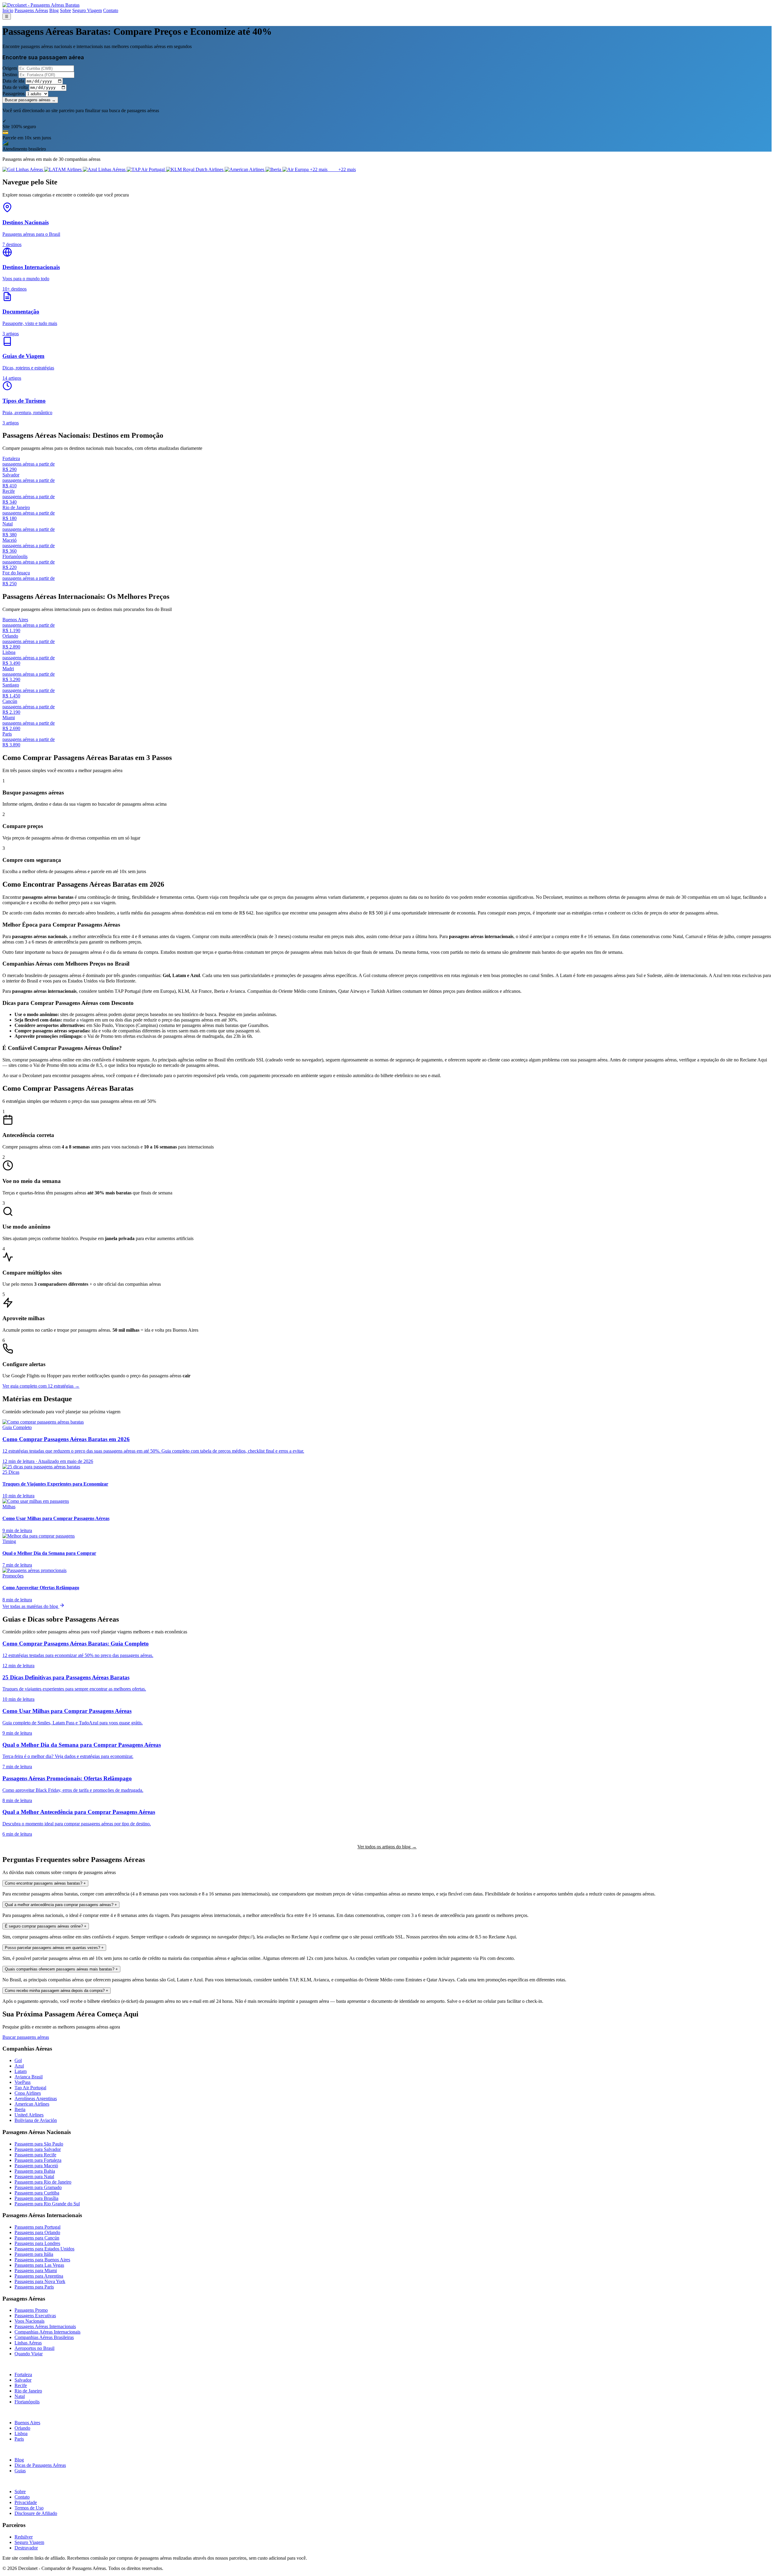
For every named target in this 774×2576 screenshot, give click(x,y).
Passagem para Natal (34, 2176)
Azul (19, 2066)
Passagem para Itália (34, 2254)
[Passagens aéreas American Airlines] (245, 169)
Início (8, 10)
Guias (20, 2471)
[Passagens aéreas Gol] (23, 169)
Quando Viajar (29, 2354)
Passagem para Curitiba (37, 2193)
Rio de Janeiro (28, 2391)
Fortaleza (23, 2375)
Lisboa (21, 2433)
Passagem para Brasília (36, 2198)
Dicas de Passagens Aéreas (40, 2465)
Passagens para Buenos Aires (42, 2260)
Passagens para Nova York (40, 2281)
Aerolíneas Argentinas (36, 2098)
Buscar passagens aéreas (26, 2037)
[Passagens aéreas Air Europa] (296, 169)
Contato (111, 10)
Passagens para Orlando (37, 2232)
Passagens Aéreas (31, 10)
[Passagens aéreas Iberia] (274, 169)
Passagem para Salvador (38, 2149)
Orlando (22, 2428)
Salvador (23, 2380)
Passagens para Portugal (37, 2227)
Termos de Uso (29, 2508)
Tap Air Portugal (30, 2088)
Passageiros (13, 94)
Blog (54, 10)
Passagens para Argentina (39, 2276)
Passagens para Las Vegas (39, 2265)
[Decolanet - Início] (41, 5)
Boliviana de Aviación (36, 2120)
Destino (10, 75)
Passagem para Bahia (35, 2171)
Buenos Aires (27, 2423)
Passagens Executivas (35, 2316)
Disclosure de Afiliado (36, 2513)
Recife (21, 2385)
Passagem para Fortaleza (38, 2160)
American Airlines (32, 2104)
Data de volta (15, 87)
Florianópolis (27, 2402)
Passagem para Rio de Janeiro (43, 2182)
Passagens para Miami (36, 2271)
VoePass (23, 2082)
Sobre (65, 10)
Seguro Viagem (87, 10)
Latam (21, 2071)
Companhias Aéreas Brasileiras (44, 2337)
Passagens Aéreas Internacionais (45, 2326)
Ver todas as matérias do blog (31, 1606)
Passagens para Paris (34, 2287)
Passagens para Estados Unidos (44, 2249)
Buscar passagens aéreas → (30, 100)
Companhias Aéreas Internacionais (47, 2332)
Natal (20, 2396)
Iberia (20, 2109)
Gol (18, 2060)
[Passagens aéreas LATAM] (63, 169)
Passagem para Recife (35, 2155)
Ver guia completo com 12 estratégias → (41, 1386)
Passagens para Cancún (37, 2238)
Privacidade (26, 2502)
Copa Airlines (28, 2093)
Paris (19, 2439)
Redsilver (24, 2537)
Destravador (26, 2548)
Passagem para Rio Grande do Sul (47, 2204)
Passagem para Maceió (36, 2166)
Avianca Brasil (29, 2077)
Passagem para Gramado (38, 2187)
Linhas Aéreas (28, 2343)
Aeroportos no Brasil (34, 2348)
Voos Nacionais (29, 2321)
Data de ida (13, 81)
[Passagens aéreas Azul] (105, 169)
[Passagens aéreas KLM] (195, 169)
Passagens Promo (31, 2310)
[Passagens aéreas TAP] (146, 169)
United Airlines (29, 2115)
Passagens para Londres (37, 2243)
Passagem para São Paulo (39, 2144)
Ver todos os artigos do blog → (387, 1847)
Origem (10, 68)
